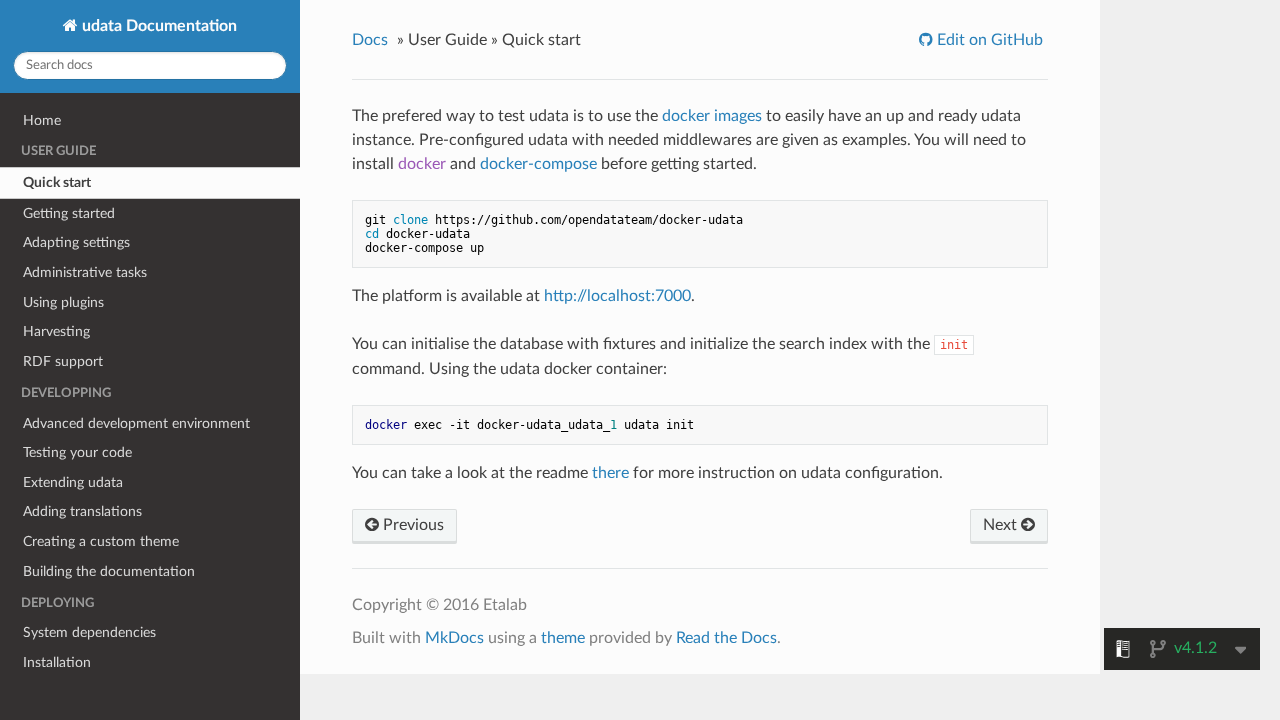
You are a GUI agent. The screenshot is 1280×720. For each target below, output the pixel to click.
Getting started (69, 213)
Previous (411, 525)
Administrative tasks (85, 272)
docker (422, 164)
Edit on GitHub (988, 40)
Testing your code (77, 452)
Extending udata (73, 482)
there (610, 473)
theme (563, 638)
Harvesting (56, 331)
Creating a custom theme (101, 541)
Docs (370, 40)
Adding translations (82, 511)
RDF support (63, 361)
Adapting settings (76, 242)
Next (1002, 525)
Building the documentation (109, 571)
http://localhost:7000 (617, 296)
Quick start (57, 182)
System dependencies (89, 632)
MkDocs (454, 638)
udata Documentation (157, 26)
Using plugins (63, 302)
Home (42, 120)
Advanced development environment (136, 423)
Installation (57, 662)
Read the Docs (726, 638)
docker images (712, 116)
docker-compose (538, 164)
